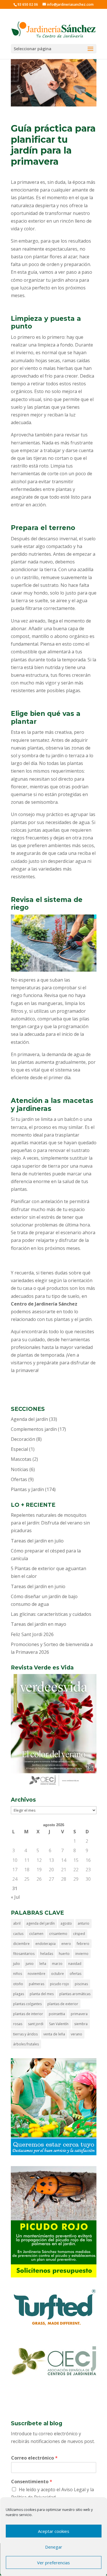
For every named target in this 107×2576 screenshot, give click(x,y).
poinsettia (57, 2014)
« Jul (15, 1897)
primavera (79, 2014)
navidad (75, 1964)
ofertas (75, 1974)
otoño (18, 1984)
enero (66, 1944)
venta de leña (54, 2034)
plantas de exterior (63, 2004)
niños (18, 1974)
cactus (18, 1934)
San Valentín (59, 2024)
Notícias (20, 1469)
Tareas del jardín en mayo (39, 1624)
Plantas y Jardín (27, 1489)
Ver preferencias (53, 2563)
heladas (47, 1954)
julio (17, 1964)
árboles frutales (26, 2044)
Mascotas (21, 1459)
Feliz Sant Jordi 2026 (32, 1634)
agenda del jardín (41, 1923)
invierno (82, 1954)
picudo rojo (59, 1984)
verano (76, 2034)
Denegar (54, 2547)
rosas (18, 2024)
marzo (57, 1964)
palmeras (37, 1984)
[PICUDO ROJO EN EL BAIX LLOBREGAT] (54, 2276)
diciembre (21, 1944)
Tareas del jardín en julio (37, 1541)
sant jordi (36, 2024)
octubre (57, 1974)
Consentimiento (32, 2482)
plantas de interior (28, 2014)
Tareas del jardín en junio (38, 1586)
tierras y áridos (25, 2034)
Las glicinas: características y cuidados (51, 1614)
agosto (66, 1923)
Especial (19, 1449)
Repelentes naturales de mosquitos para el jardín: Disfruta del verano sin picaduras (50, 1523)
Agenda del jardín (29, 1419)
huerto (64, 1954)
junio (30, 1964)
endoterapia (46, 1944)
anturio (83, 1923)
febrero (83, 1944)
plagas (19, 1994)
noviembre (37, 1974)
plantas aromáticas (75, 1994)
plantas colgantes (27, 2004)
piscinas (81, 1984)
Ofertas (19, 1479)
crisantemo (58, 1934)
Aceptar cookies (54, 2531)
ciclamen (36, 1934)
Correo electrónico (34, 2458)
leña (43, 1964)
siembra (81, 2024)
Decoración (23, 1439)
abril (17, 1923)
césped (79, 1934)
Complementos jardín (34, 1429)
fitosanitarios (24, 1954)
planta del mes (42, 1994)
